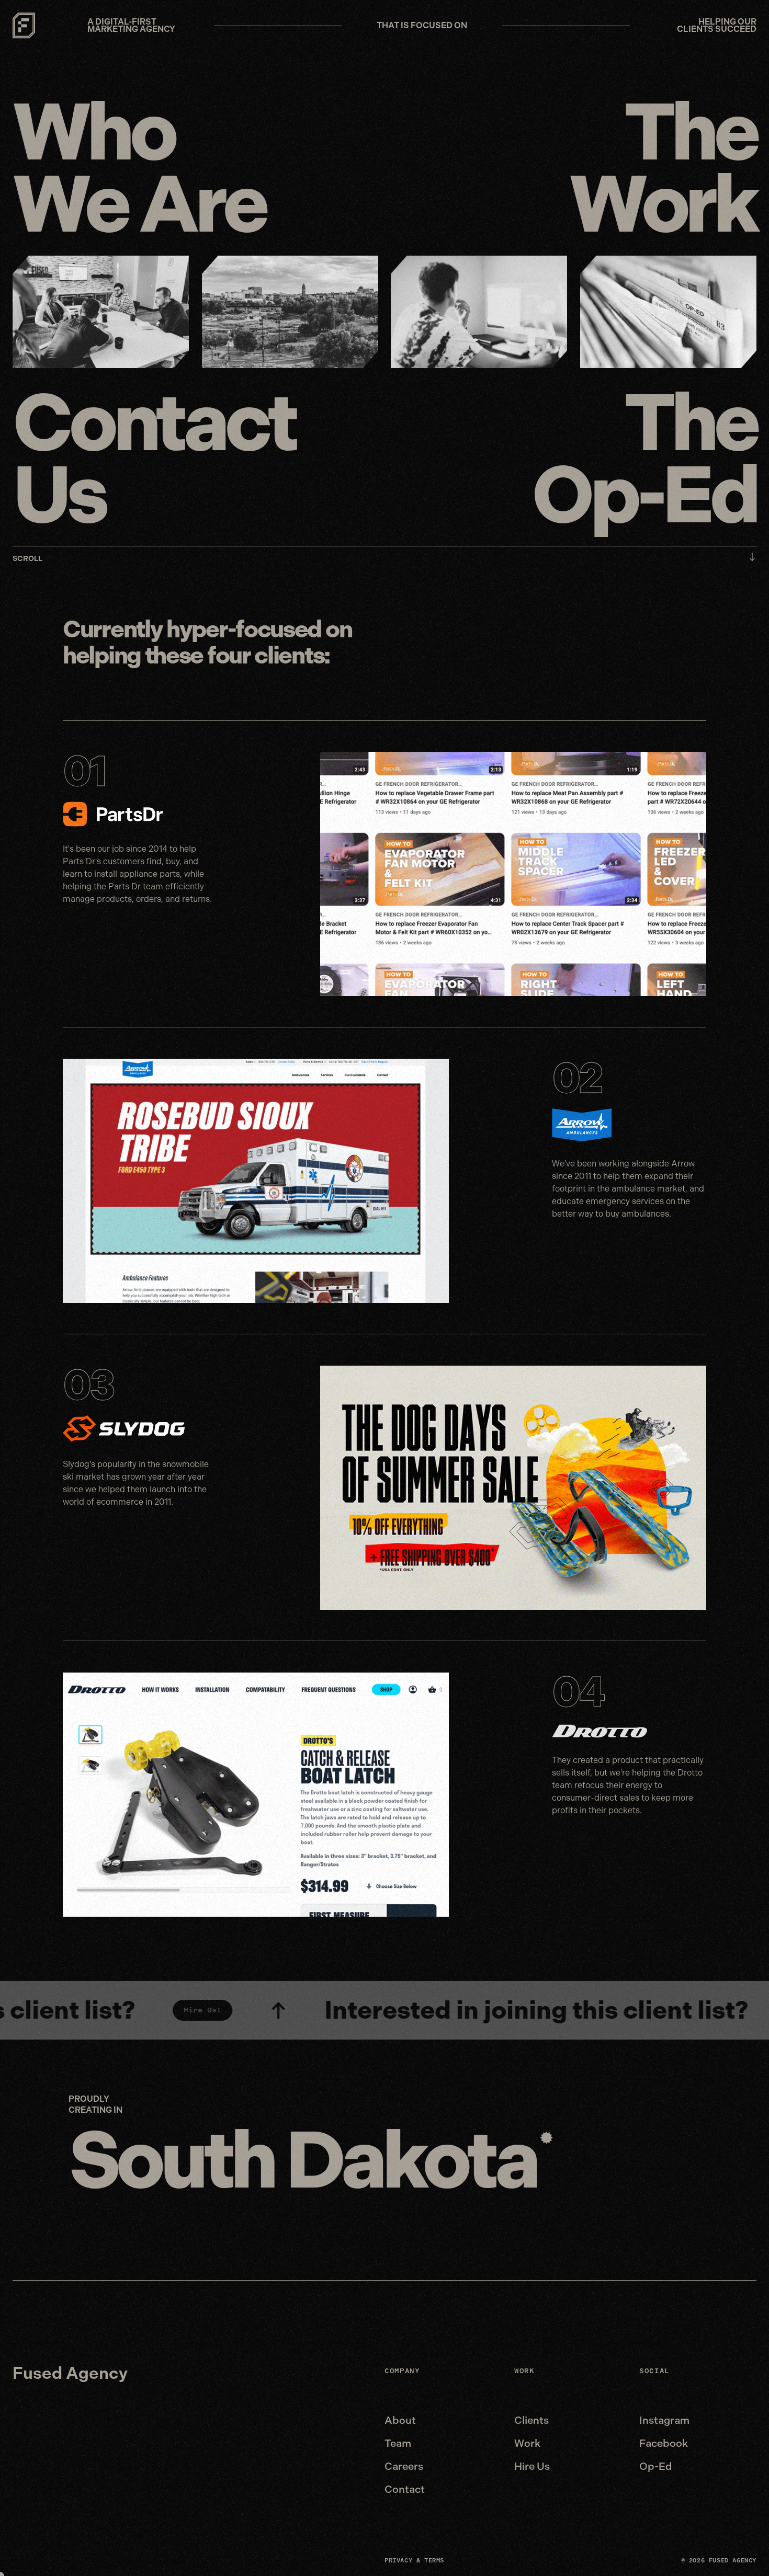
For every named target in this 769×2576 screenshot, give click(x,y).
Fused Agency (70, 2373)
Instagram (664, 2420)
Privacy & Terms (414, 2560)
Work (527, 2443)
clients (289, 655)
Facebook (664, 2443)
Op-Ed (656, 2466)
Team (398, 2443)
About (400, 2420)
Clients (531, 2420)
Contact (405, 2489)
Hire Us (532, 2466)
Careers (404, 2466)
